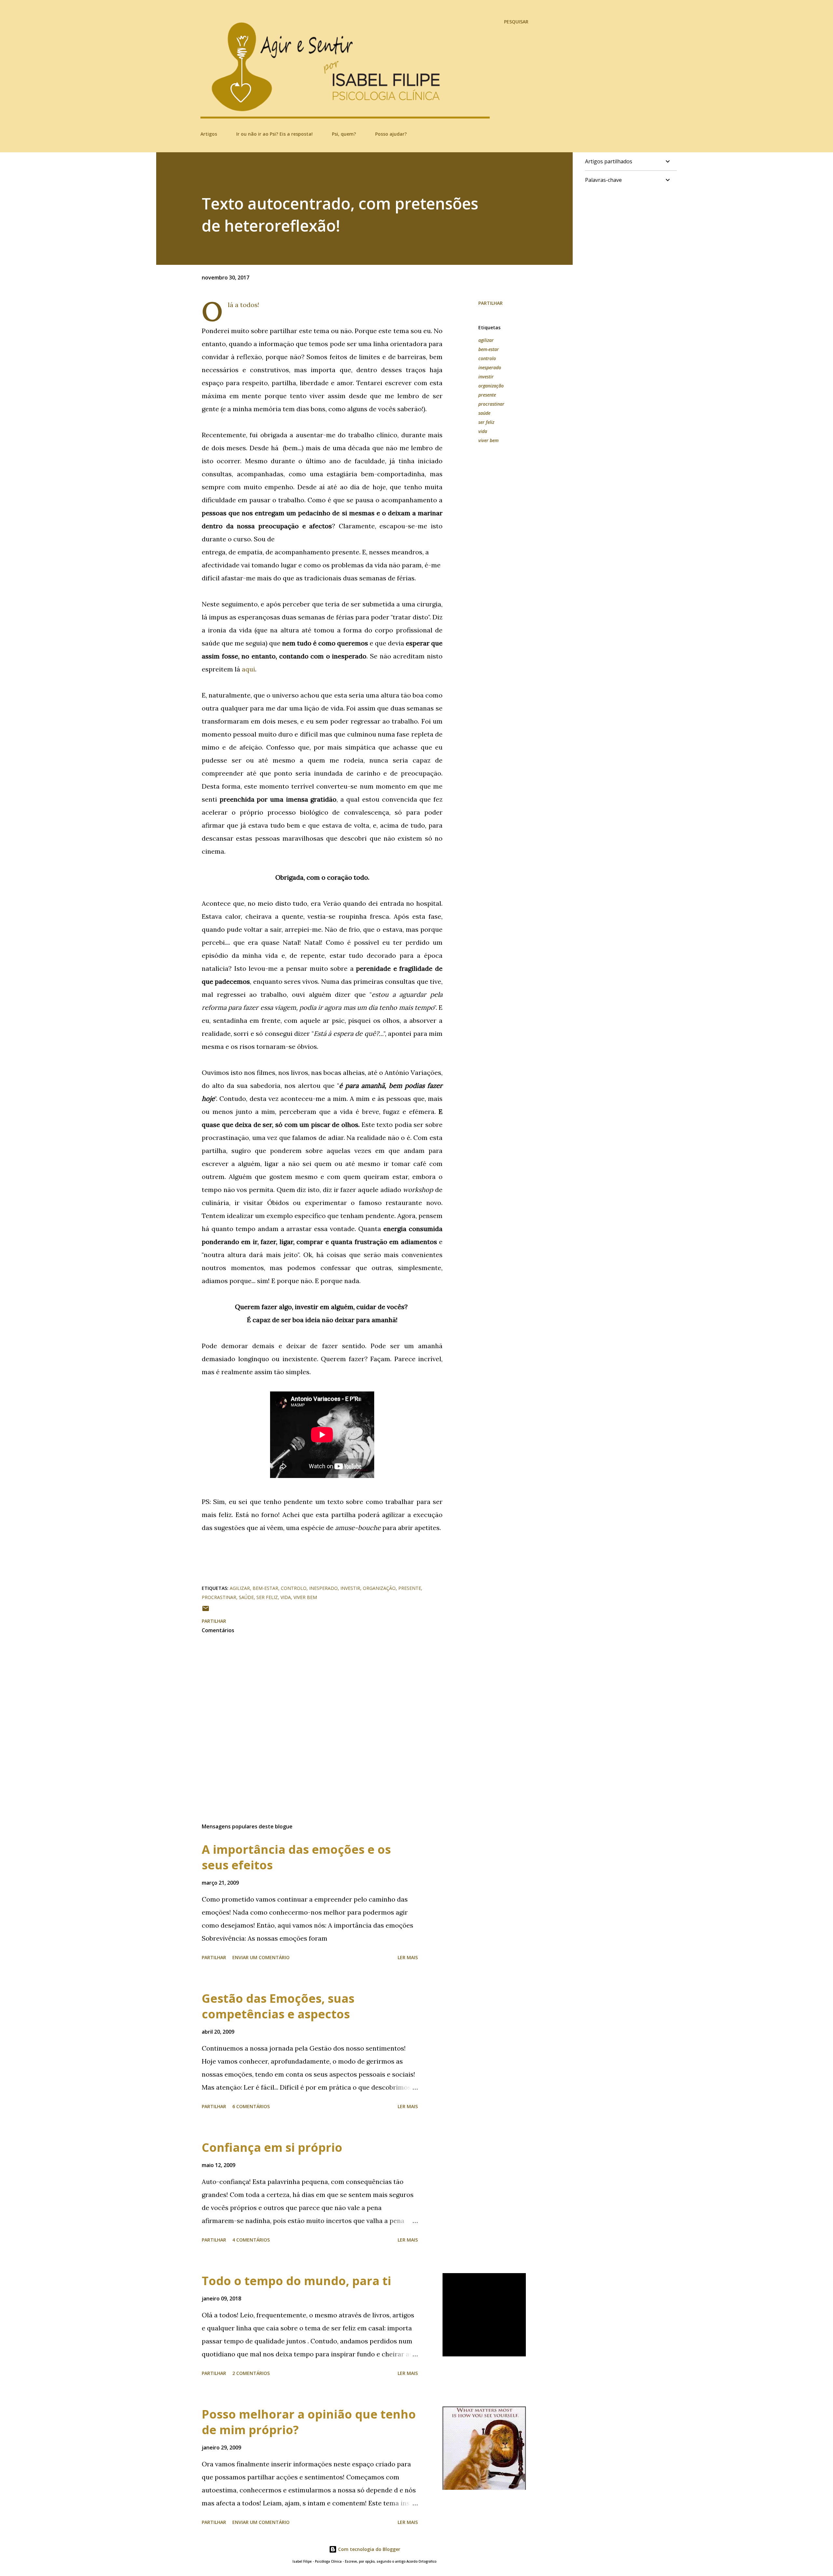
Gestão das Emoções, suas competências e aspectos (278, 2006)
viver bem (488, 440)
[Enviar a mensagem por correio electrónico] (206, 1611)
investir (486, 377)
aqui (248, 669)
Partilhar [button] (491, 303)
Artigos (209, 134)
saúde (484, 413)
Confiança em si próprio (272, 2147)
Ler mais (408, 1957)
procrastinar (491, 404)
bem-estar (489, 349)
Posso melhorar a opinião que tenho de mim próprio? (309, 2422)
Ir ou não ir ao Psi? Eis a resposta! (274, 134)
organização (491, 386)
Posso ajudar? (391, 134)
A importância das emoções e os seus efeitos (296, 1857)
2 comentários (251, 2373)
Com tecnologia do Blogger (369, 2549)
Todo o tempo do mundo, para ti (296, 2281)
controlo (487, 358)
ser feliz (486, 422)
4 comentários (251, 2240)
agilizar (486, 340)
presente (487, 395)
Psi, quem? (344, 134)
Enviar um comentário (261, 1957)
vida (483, 431)
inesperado (490, 367)
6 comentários (251, 2106)
